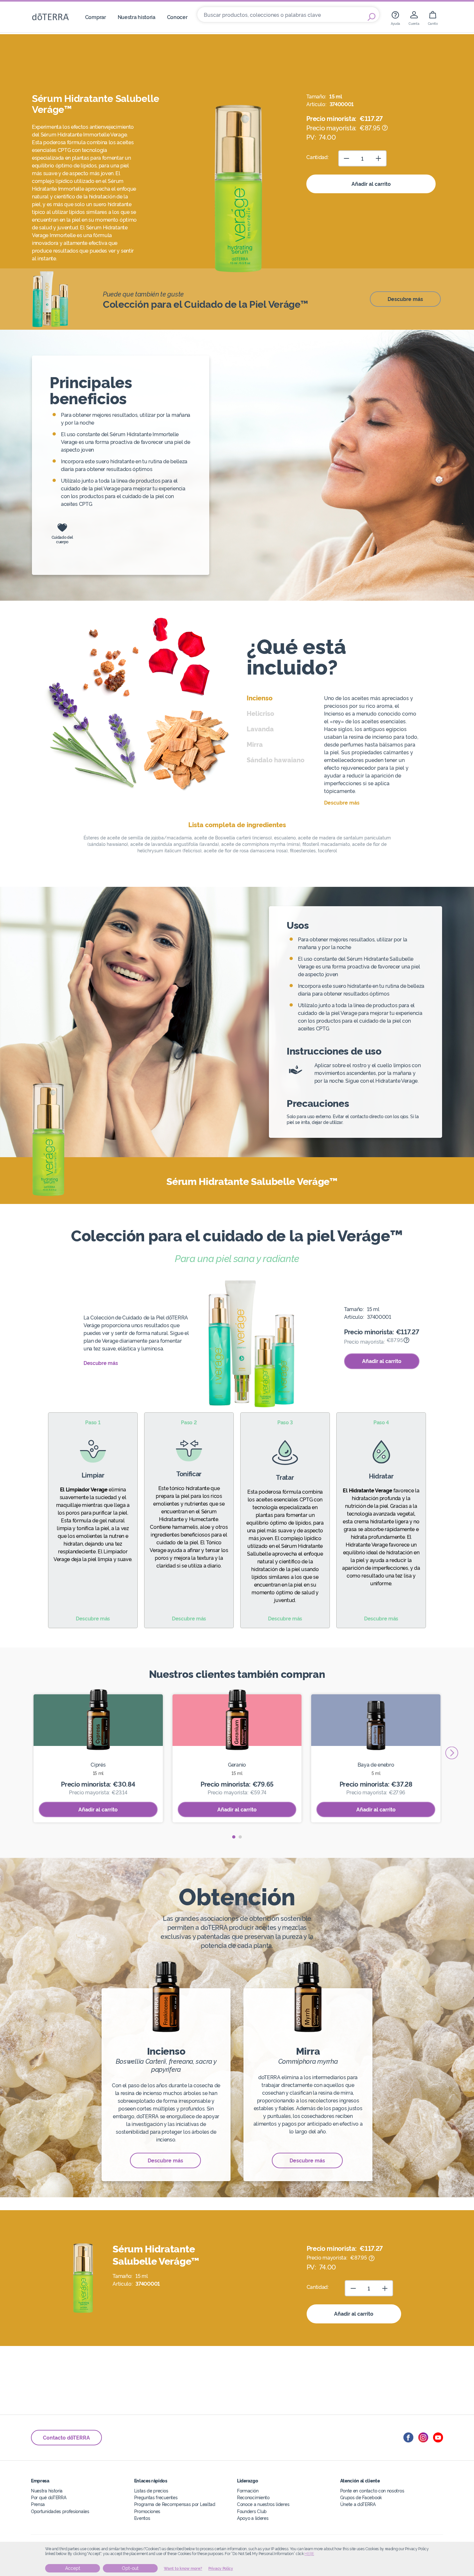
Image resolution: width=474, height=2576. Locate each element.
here (309, 2554)
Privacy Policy (221, 2569)
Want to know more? (183, 2569)
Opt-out (130, 2568)
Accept (73, 2568)
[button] (234, 1837)
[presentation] (452, 1753)
